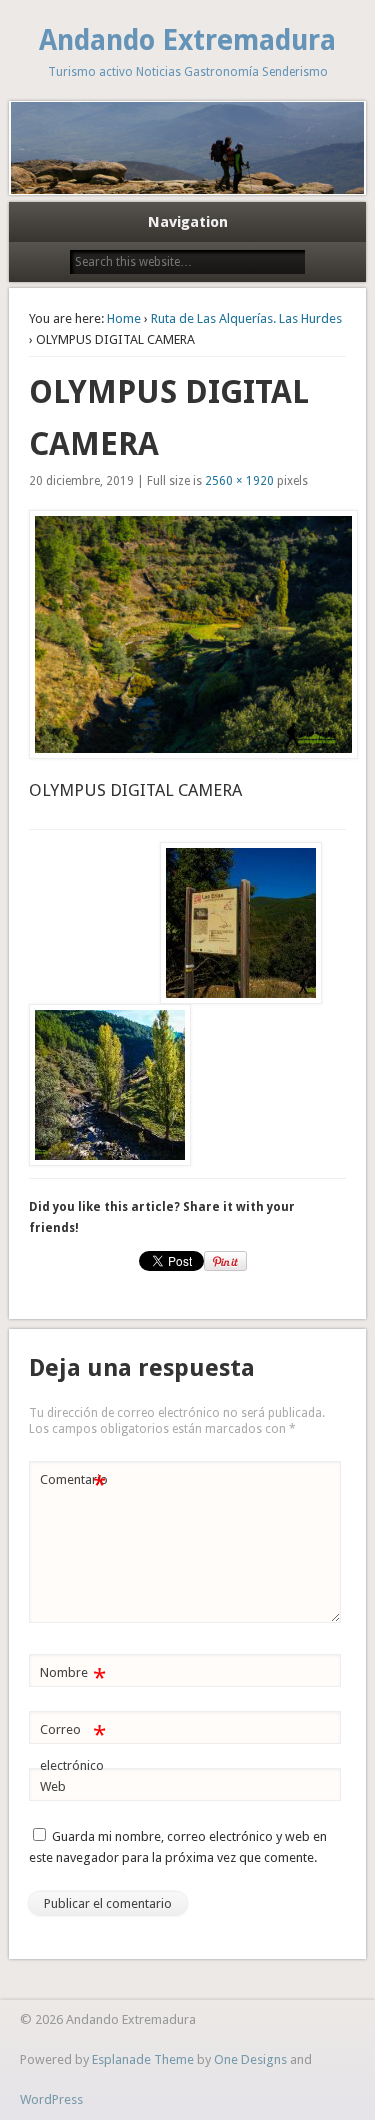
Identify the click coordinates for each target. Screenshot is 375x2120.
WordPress (51, 2099)
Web (53, 1786)
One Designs (250, 2059)
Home (124, 318)
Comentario (74, 1484)
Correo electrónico (72, 1747)
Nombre (72, 1677)
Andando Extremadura (187, 40)
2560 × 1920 (239, 481)
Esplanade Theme (143, 2059)
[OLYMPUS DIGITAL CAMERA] (187, 634)
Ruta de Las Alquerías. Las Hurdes (246, 318)
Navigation (188, 222)
